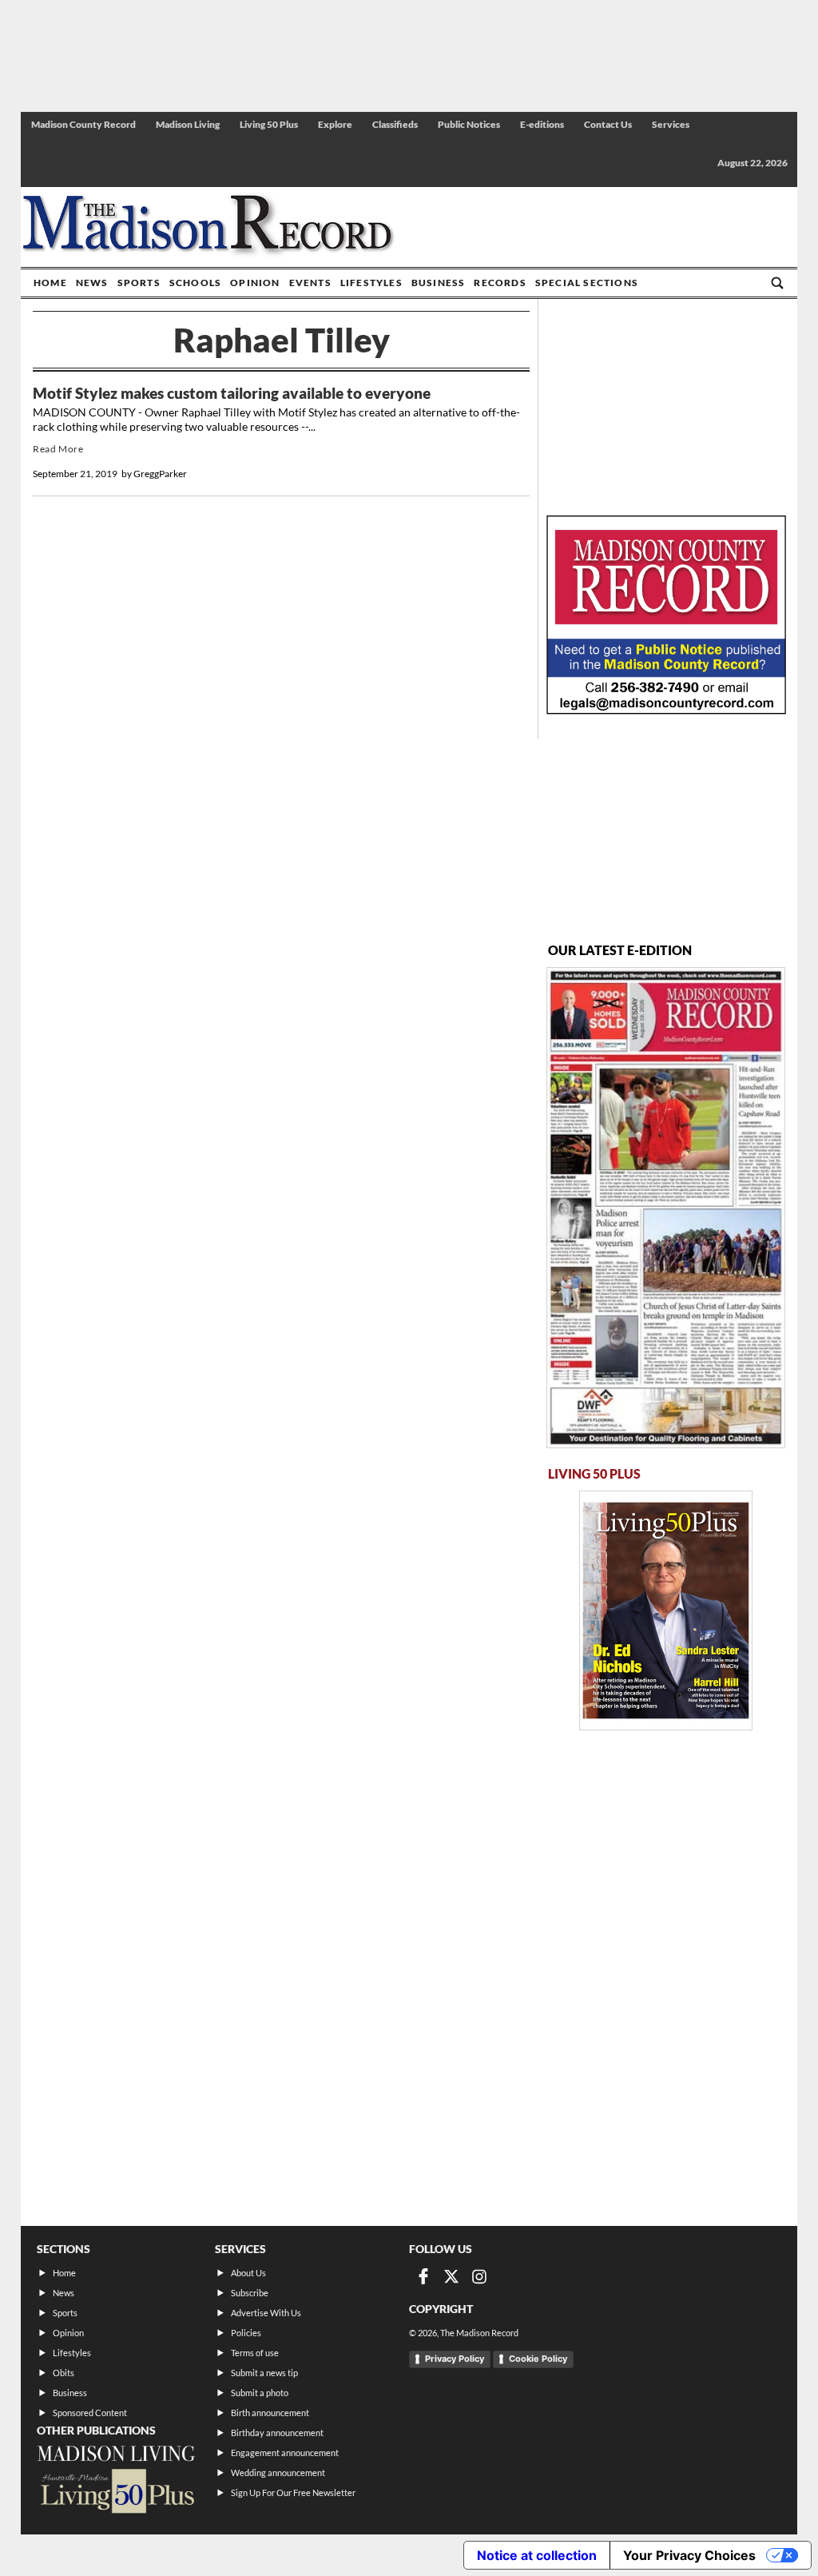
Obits (64, 2373)
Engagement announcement (285, 2453)
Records (500, 283)
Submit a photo (260, 2393)
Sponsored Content (90, 2413)
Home (50, 283)
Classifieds (395, 124)
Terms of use (255, 2353)
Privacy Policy (455, 2359)
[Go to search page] (777, 283)
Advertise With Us (266, 2313)
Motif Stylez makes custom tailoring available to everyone (232, 393)
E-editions (542, 124)
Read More (58, 449)
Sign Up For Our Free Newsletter (293, 2492)
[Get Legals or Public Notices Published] (666, 709)
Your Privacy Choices (689, 2555)
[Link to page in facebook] (423, 2276)
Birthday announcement (277, 2433)
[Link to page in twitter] (451, 2276)
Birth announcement (270, 2413)
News (92, 283)
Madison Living (188, 124)
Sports (139, 283)
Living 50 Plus (269, 124)
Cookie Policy (538, 2359)
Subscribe (250, 2293)
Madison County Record (83, 124)
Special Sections (587, 283)
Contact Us (608, 124)
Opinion (255, 283)
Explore (335, 124)
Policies (246, 2333)
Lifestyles (371, 283)
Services (671, 124)
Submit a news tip (264, 2373)
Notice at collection (537, 2555)
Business (439, 283)
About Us (248, 2273)
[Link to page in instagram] (479, 2276)
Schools (195, 283)
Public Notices (469, 124)
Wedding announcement (278, 2472)
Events (310, 283)
